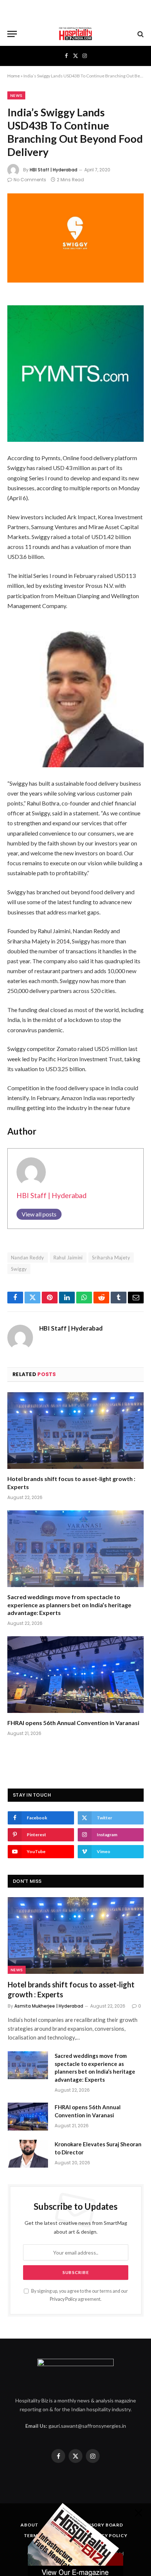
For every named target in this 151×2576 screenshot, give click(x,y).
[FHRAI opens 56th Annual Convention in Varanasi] (75, 1675)
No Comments (30, 180)
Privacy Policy (63, 2299)
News (16, 95)
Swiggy (19, 1269)
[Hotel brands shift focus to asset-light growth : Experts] (75, 1431)
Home (14, 76)
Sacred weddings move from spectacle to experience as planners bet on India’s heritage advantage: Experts (69, 1605)
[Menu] (12, 34)
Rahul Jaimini (68, 1258)
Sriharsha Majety (111, 1258)
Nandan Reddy (28, 1258)
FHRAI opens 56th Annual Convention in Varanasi (73, 1723)
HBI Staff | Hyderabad (54, 170)
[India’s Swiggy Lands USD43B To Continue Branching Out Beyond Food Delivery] (75, 238)
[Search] (140, 34)
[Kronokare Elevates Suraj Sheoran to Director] (28, 2154)
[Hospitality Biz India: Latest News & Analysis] (75, 34)
